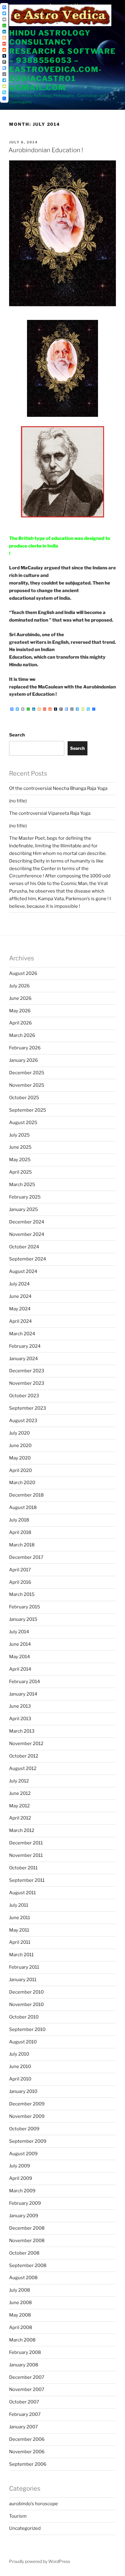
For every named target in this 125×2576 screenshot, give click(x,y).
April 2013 (20, 1719)
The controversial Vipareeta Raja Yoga (50, 813)
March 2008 (22, 2340)
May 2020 (20, 1458)
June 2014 (20, 1644)
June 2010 (20, 2067)
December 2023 (27, 1371)
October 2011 (23, 1868)
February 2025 (25, 1197)
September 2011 (27, 1880)
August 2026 (23, 973)
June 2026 (20, 998)
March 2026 (22, 1035)
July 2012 (19, 1781)
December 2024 (27, 1222)
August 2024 (23, 1271)
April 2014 (20, 1669)
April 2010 (20, 2079)
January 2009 (24, 2216)
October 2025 (24, 1098)
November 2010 (26, 2005)
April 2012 (20, 1818)
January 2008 (24, 2365)
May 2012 (19, 1806)
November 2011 (26, 1855)
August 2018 (23, 1508)
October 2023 (24, 1396)
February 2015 (25, 1607)
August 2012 (23, 1768)
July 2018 (19, 1520)
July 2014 (19, 1632)
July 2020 (19, 1433)
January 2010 (23, 2091)
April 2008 (21, 2327)
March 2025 (22, 1185)
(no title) (18, 801)
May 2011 (19, 1930)
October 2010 (24, 2017)
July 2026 (19, 986)
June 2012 (20, 1793)
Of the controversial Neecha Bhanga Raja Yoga (58, 788)
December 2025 (27, 1073)
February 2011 (24, 1967)
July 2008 (20, 2290)
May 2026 (20, 1011)
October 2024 (24, 1247)
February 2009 (25, 2203)
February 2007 (25, 2414)
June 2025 (20, 1147)
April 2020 (20, 1470)
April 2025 (20, 1172)
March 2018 (22, 1545)
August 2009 (23, 2154)
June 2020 (20, 1446)
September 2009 (28, 2141)
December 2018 (26, 1495)
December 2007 (27, 2377)
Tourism (18, 2516)
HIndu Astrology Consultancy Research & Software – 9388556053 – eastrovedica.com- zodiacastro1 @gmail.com (62, 60)
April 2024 (20, 1321)
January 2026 (24, 1060)
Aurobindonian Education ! (46, 150)
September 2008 (28, 2266)
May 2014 (20, 1657)
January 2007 (24, 2427)
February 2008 (25, 2352)
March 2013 (22, 1731)
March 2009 (22, 2191)
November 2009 (27, 2116)
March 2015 (22, 1594)
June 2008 (20, 2303)
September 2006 (28, 2464)
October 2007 (24, 2402)
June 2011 (20, 1918)
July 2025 (19, 1135)
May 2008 (20, 2315)
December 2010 (26, 1992)
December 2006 (27, 2439)
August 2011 (22, 1893)
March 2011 (21, 1955)
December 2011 (26, 1843)
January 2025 (24, 1209)
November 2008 (27, 2241)
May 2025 (20, 1160)
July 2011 (19, 1905)
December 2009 (27, 2104)
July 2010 (19, 2054)
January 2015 (23, 1619)
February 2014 (25, 1682)
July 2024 (19, 1284)
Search (17, 735)
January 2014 (23, 1694)
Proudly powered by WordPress (40, 2561)
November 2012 (26, 1744)
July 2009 (20, 2166)
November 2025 (27, 1085)
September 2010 (27, 2029)
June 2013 (20, 1706)
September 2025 (28, 1110)
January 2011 (23, 1980)
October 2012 (24, 1756)
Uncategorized (25, 2528)
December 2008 (27, 2228)
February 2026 (25, 1048)
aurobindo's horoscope (34, 2504)
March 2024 (22, 1334)
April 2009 (21, 2178)
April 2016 (20, 1582)
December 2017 (26, 1557)
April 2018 (20, 1532)
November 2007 (27, 2389)
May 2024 (20, 1309)
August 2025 (23, 1123)
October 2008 (24, 2253)
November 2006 (27, 2452)
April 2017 (20, 1570)
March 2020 (22, 1483)
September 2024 (28, 1259)
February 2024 (25, 1346)
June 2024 (20, 1296)
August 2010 (23, 2042)
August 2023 (23, 1421)
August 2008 (23, 2278)
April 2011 (20, 1942)
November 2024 (27, 1234)
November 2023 (27, 1383)
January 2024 (24, 1359)
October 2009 (24, 2129)
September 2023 (28, 1408)
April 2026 (20, 1023)
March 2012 (22, 1830)
